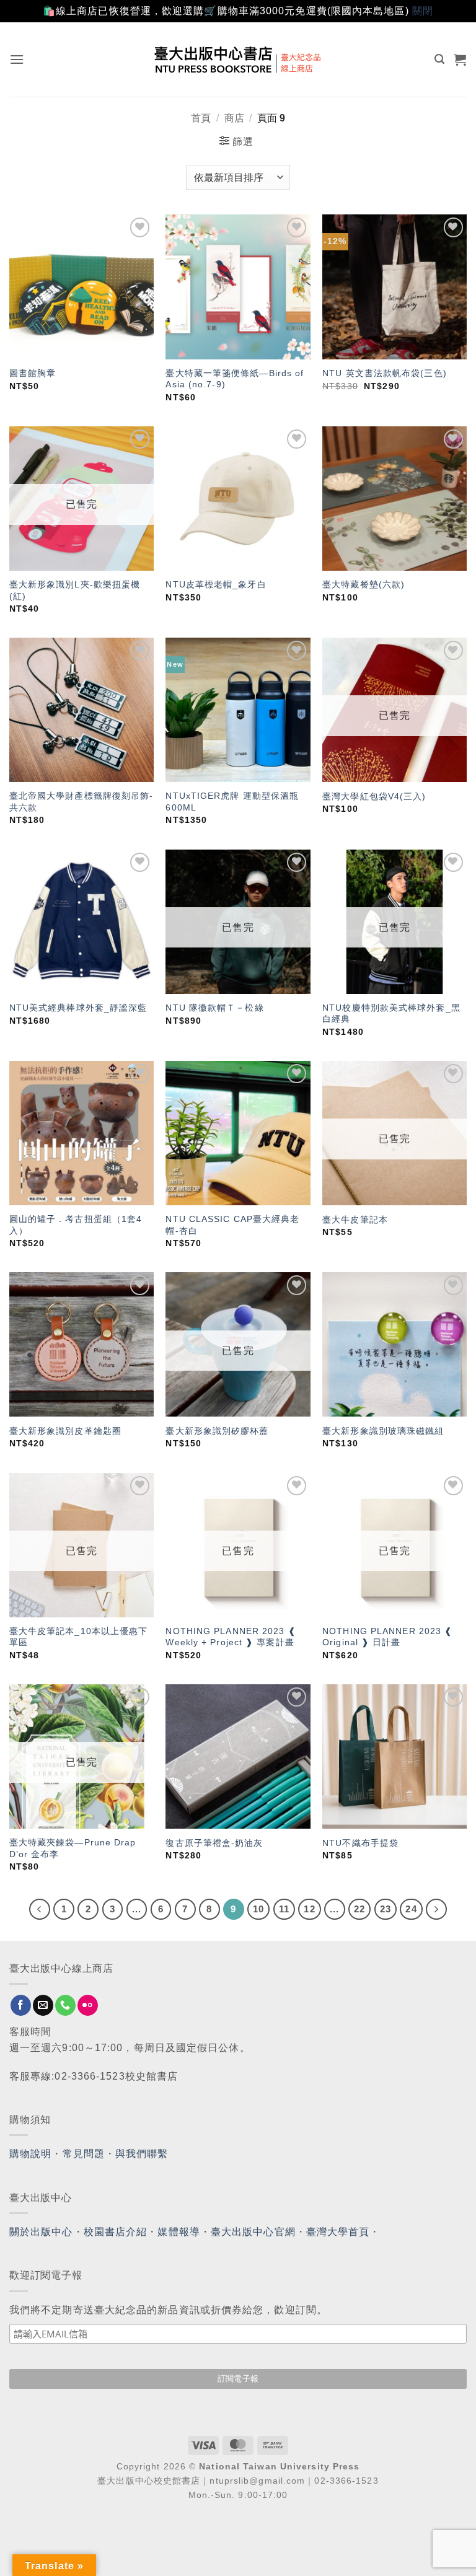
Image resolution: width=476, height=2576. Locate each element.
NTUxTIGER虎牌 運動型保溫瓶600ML (232, 802)
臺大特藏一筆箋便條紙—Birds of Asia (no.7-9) (235, 379)
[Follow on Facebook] (21, 2005)
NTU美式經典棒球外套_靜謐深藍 (78, 1008)
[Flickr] (88, 2005)
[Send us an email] (43, 2005)
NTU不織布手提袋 (360, 1843)
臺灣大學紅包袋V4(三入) (374, 796)
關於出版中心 (41, 2232)
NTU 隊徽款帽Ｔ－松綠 (214, 1008)
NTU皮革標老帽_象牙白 (216, 584)
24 (411, 1909)
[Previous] (40, 1909)
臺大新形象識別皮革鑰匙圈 (65, 1431)
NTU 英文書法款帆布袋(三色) (385, 373)
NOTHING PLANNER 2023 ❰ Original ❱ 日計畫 (387, 1637)
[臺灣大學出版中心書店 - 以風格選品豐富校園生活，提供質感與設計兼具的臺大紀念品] (238, 59)
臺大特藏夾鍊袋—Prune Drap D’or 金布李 (73, 1848)
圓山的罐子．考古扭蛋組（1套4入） (76, 1225)
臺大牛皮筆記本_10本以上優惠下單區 (79, 1637)
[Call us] (65, 2005)
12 (309, 1909)
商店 (234, 118)
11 (284, 1909)
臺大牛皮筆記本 (355, 1220)
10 (258, 1909)
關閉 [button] (423, 11)
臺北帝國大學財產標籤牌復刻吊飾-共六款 (82, 802)
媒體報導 (178, 2232)
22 (359, 1909)
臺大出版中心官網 (253, 2232)
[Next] (436, 1909)
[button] (17, 59)
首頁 (201, 118)
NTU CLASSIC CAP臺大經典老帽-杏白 (232, 1225)
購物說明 (30, 2154)
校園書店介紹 (116, 2232)
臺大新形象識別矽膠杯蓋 (217, 1431)
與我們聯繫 (142, 2154)
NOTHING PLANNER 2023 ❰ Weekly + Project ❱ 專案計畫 (231, 1637)
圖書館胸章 (33, 373)
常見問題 (84, 2154)
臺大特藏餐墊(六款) (364, 584)
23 (386, 1909)
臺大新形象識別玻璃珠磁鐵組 (383, 1431)
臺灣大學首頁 (338, 2232)
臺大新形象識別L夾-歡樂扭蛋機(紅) (75, 590)
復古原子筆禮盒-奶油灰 (214, 1843)
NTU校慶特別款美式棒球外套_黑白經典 (391, 1013)
